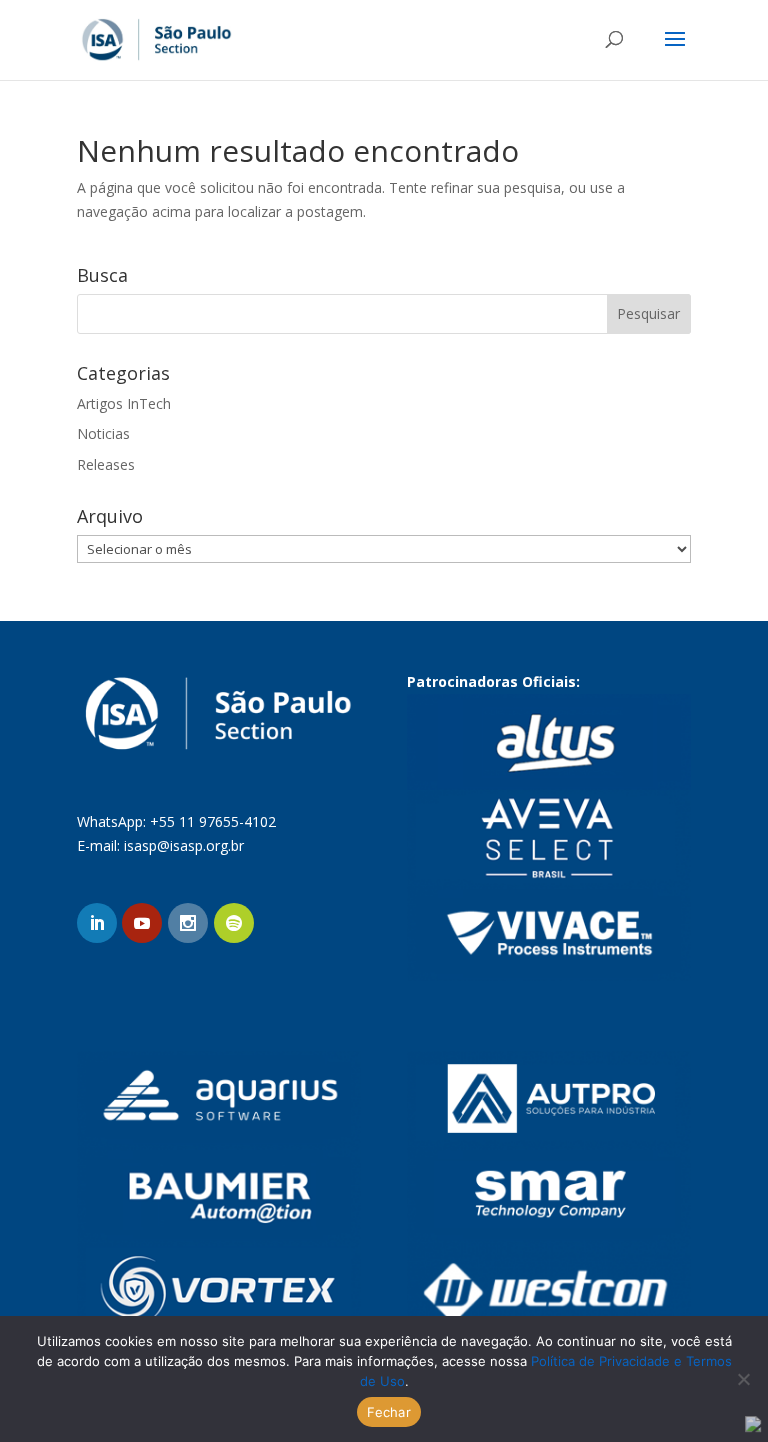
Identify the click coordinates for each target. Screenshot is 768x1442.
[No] (743, 1379)
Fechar (389, 1412)
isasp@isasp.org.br (184, 845)
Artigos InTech (124, 403)
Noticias (103, 433)
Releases (106, 464)
